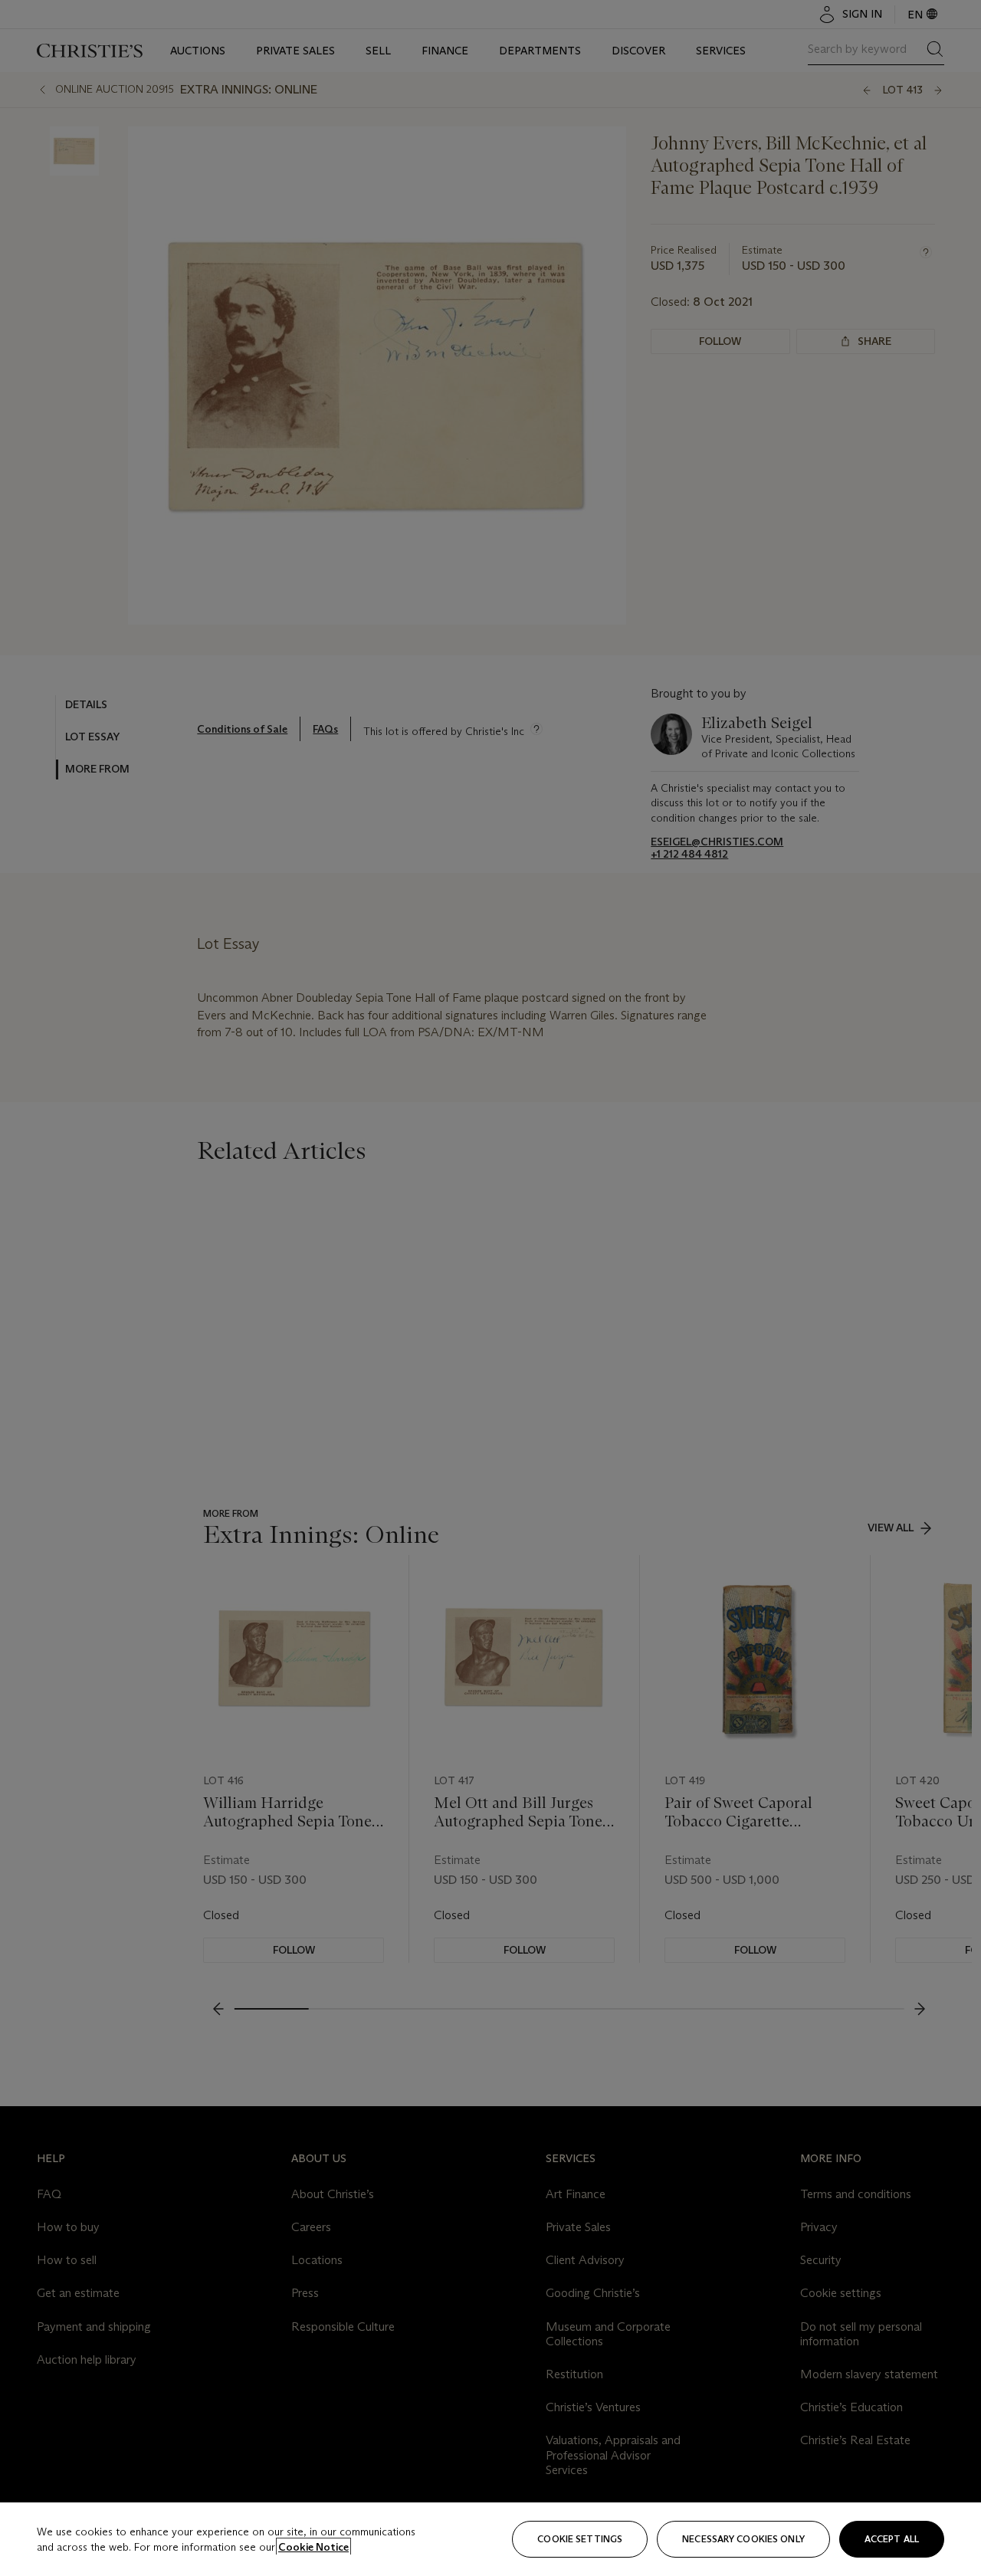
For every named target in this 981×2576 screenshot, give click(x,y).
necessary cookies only (743, 2539)
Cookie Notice (313, 2547)
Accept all (892, 2539)
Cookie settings (580, 2539)
